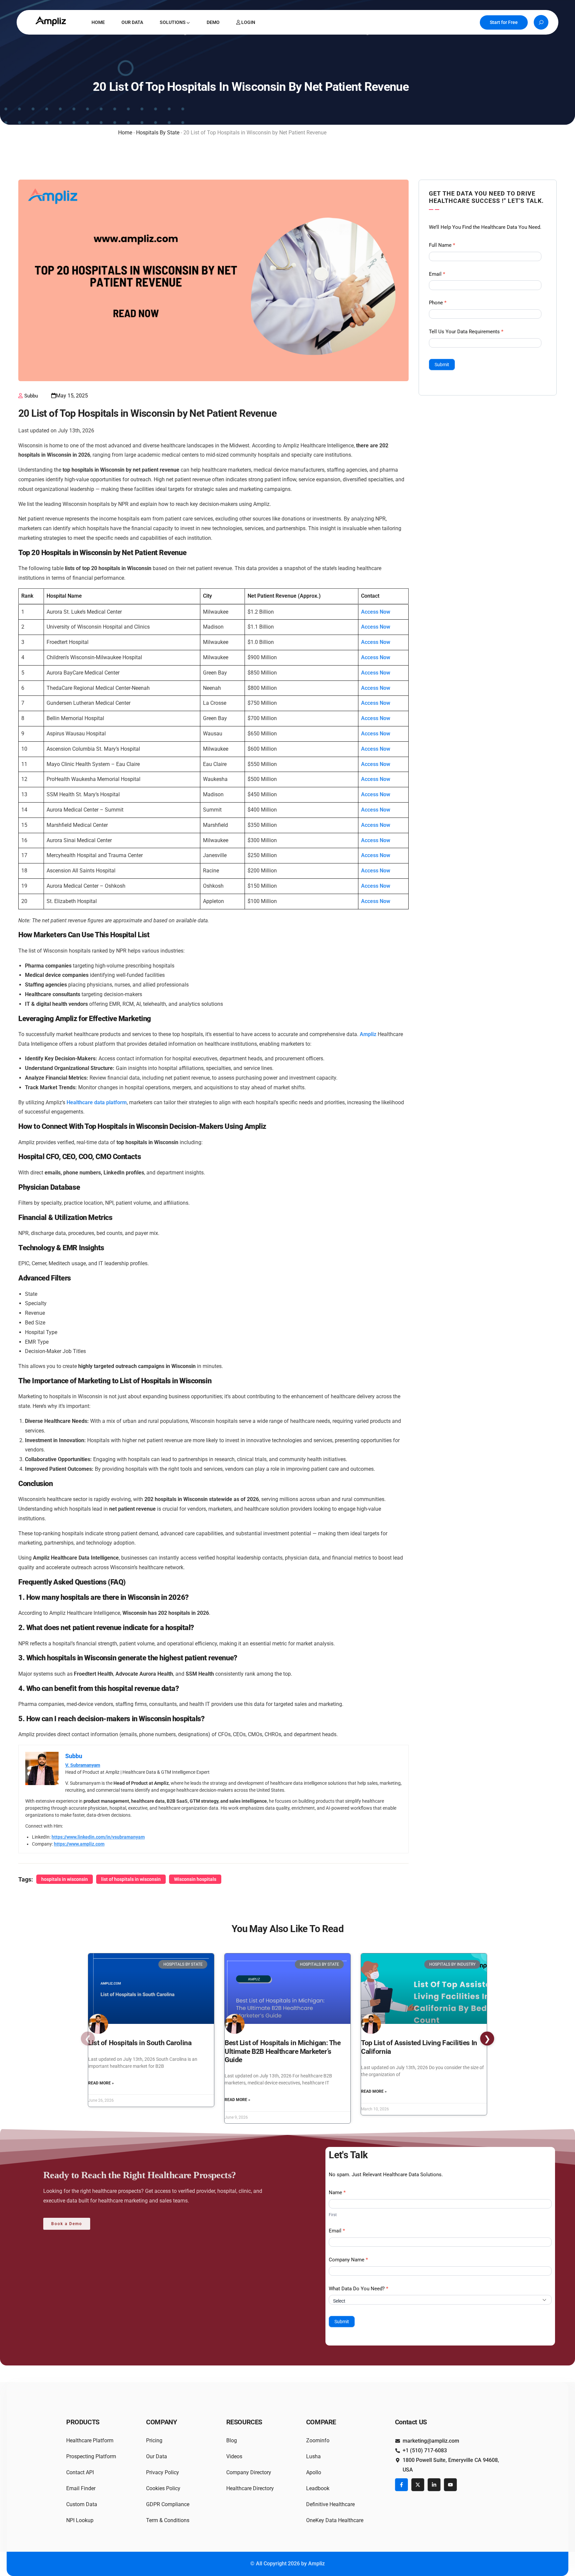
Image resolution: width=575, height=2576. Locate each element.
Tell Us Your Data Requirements (466, 332)
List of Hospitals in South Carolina (140, 2043)
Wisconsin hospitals (195, 1879)
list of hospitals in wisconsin (131, 1879)
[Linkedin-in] (434, 2485)
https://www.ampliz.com (79, 1844)
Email (437, 274)
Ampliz (368, 1034)
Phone (438, 303)
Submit (442, 365)
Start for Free (504, 22)
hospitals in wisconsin (65, 1879)
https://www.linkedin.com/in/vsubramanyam (98, 1837)
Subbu (31, 396)
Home (125, 133)
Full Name (442, 245)
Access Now (376, 612)
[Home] (52, 21)
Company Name (348, 2260)
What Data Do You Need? (359, 2289)
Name (337, 2193)
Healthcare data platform (97, 1102)
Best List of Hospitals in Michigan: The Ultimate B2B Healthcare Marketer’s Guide (283, 2051)
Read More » (101, 2083)
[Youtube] (450, 2485)
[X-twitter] (418, 2485)
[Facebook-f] (401, 2485)
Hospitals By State (158, 133)
